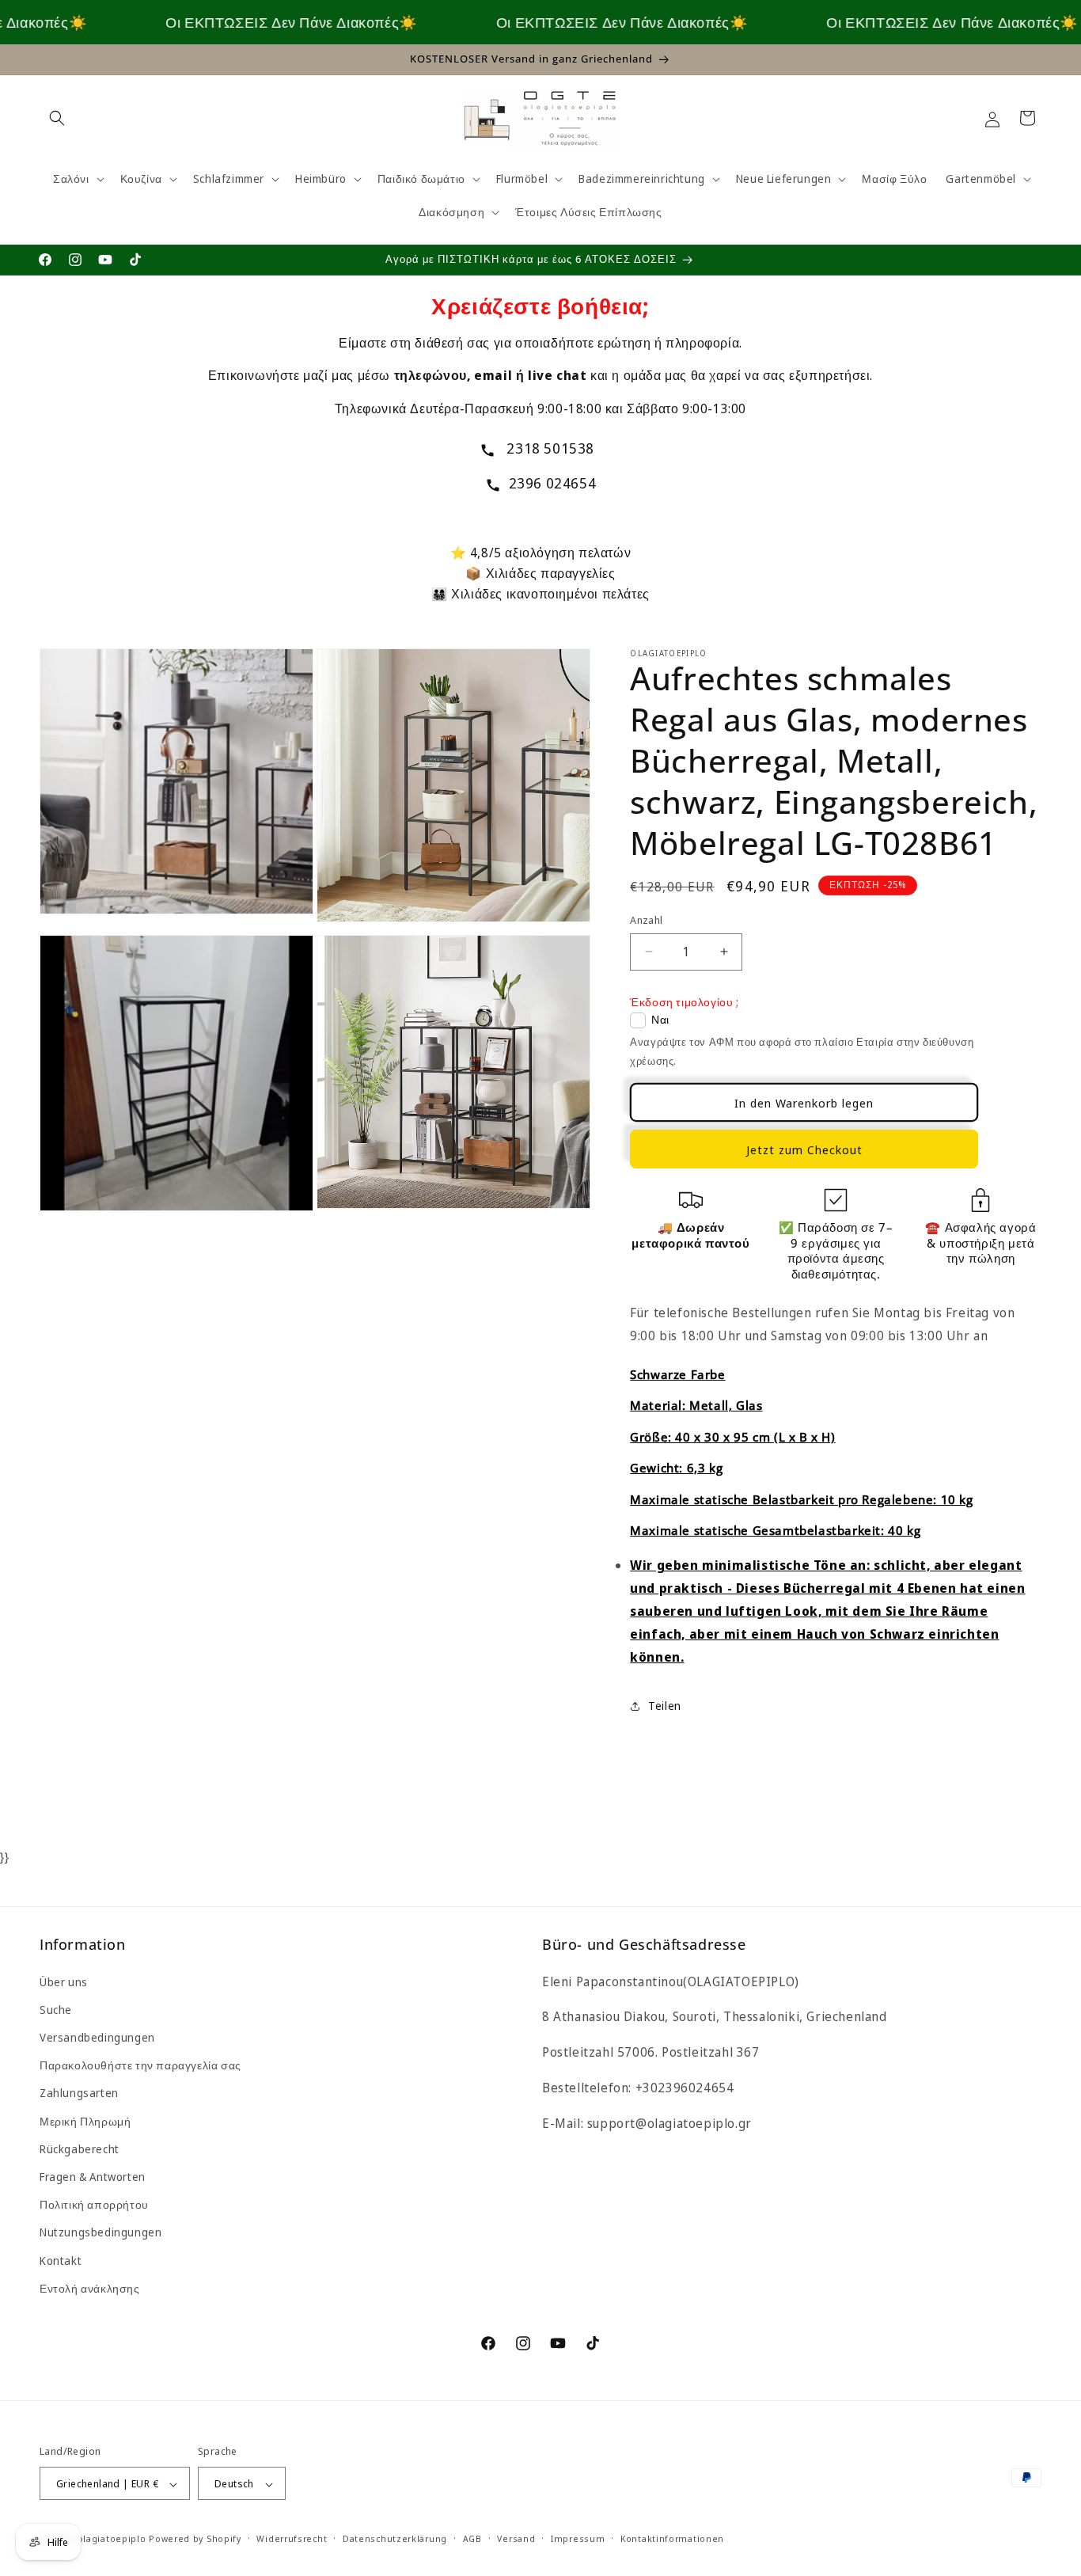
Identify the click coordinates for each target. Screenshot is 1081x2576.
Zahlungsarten (79, 2093)
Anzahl (646, 920)
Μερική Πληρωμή (85, 2121)
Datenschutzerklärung (395, 2538)
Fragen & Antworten (93, 2177)
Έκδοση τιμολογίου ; (684, 1002)
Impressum (578, 2538)
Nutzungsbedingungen (101, 2233)
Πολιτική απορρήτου (94, 2204)
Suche (56, 2010)
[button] (57, 118)
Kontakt (61, 2261)
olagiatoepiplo (112, 2539)
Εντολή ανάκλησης (90, 2288)
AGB (472, 2538)
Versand (516, 2538)
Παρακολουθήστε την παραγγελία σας (140, 2065)
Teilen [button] (665, 1706)
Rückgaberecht (80, 2149)
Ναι (660, 1020)
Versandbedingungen (97, 2037)
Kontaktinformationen (672, 2538)
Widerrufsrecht (292, 2538)
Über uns (64, 1982)
